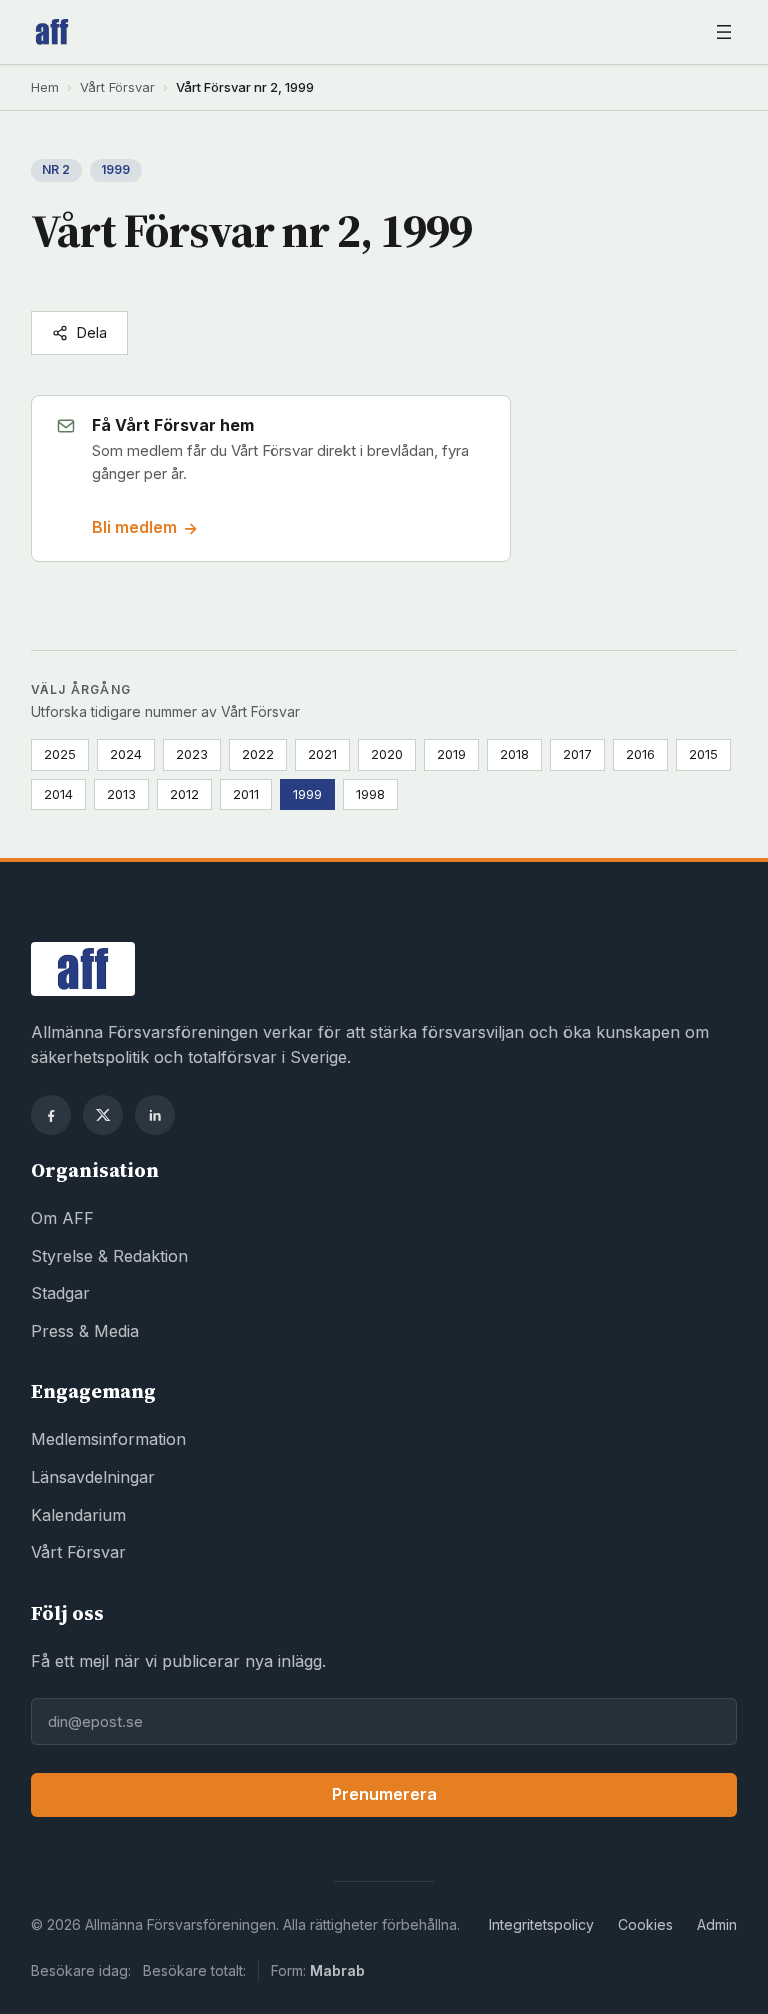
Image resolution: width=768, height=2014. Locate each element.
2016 (640, 754)
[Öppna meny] (724, 32)
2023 (192, 754)
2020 (387, 754)
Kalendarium (78, 1515)
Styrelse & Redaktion (109, 1256)
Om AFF (62, 1218)
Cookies (645, 1924)
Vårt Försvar (117, 87)
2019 (451, 754)
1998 (370, 794)
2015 (703, 754)
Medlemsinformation (108, 1439)
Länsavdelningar (93, 1477)
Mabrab (337, 1970)
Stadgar (60, 1293)
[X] (103, 1115)
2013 (121, 794)
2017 (577, 754)
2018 (514, 754)
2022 (258, 754)
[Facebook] (51, 1115)
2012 (184, 794)
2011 (246, 794)
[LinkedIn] (155, 1115)
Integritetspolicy (541, 1924)
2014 (58, 794)
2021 (322, 754)
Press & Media (85, 1331)
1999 (307, 794)
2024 (126, 754)
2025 (60, 754)
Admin (717, 1924)
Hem (45, 87)
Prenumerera (384, 1794)
